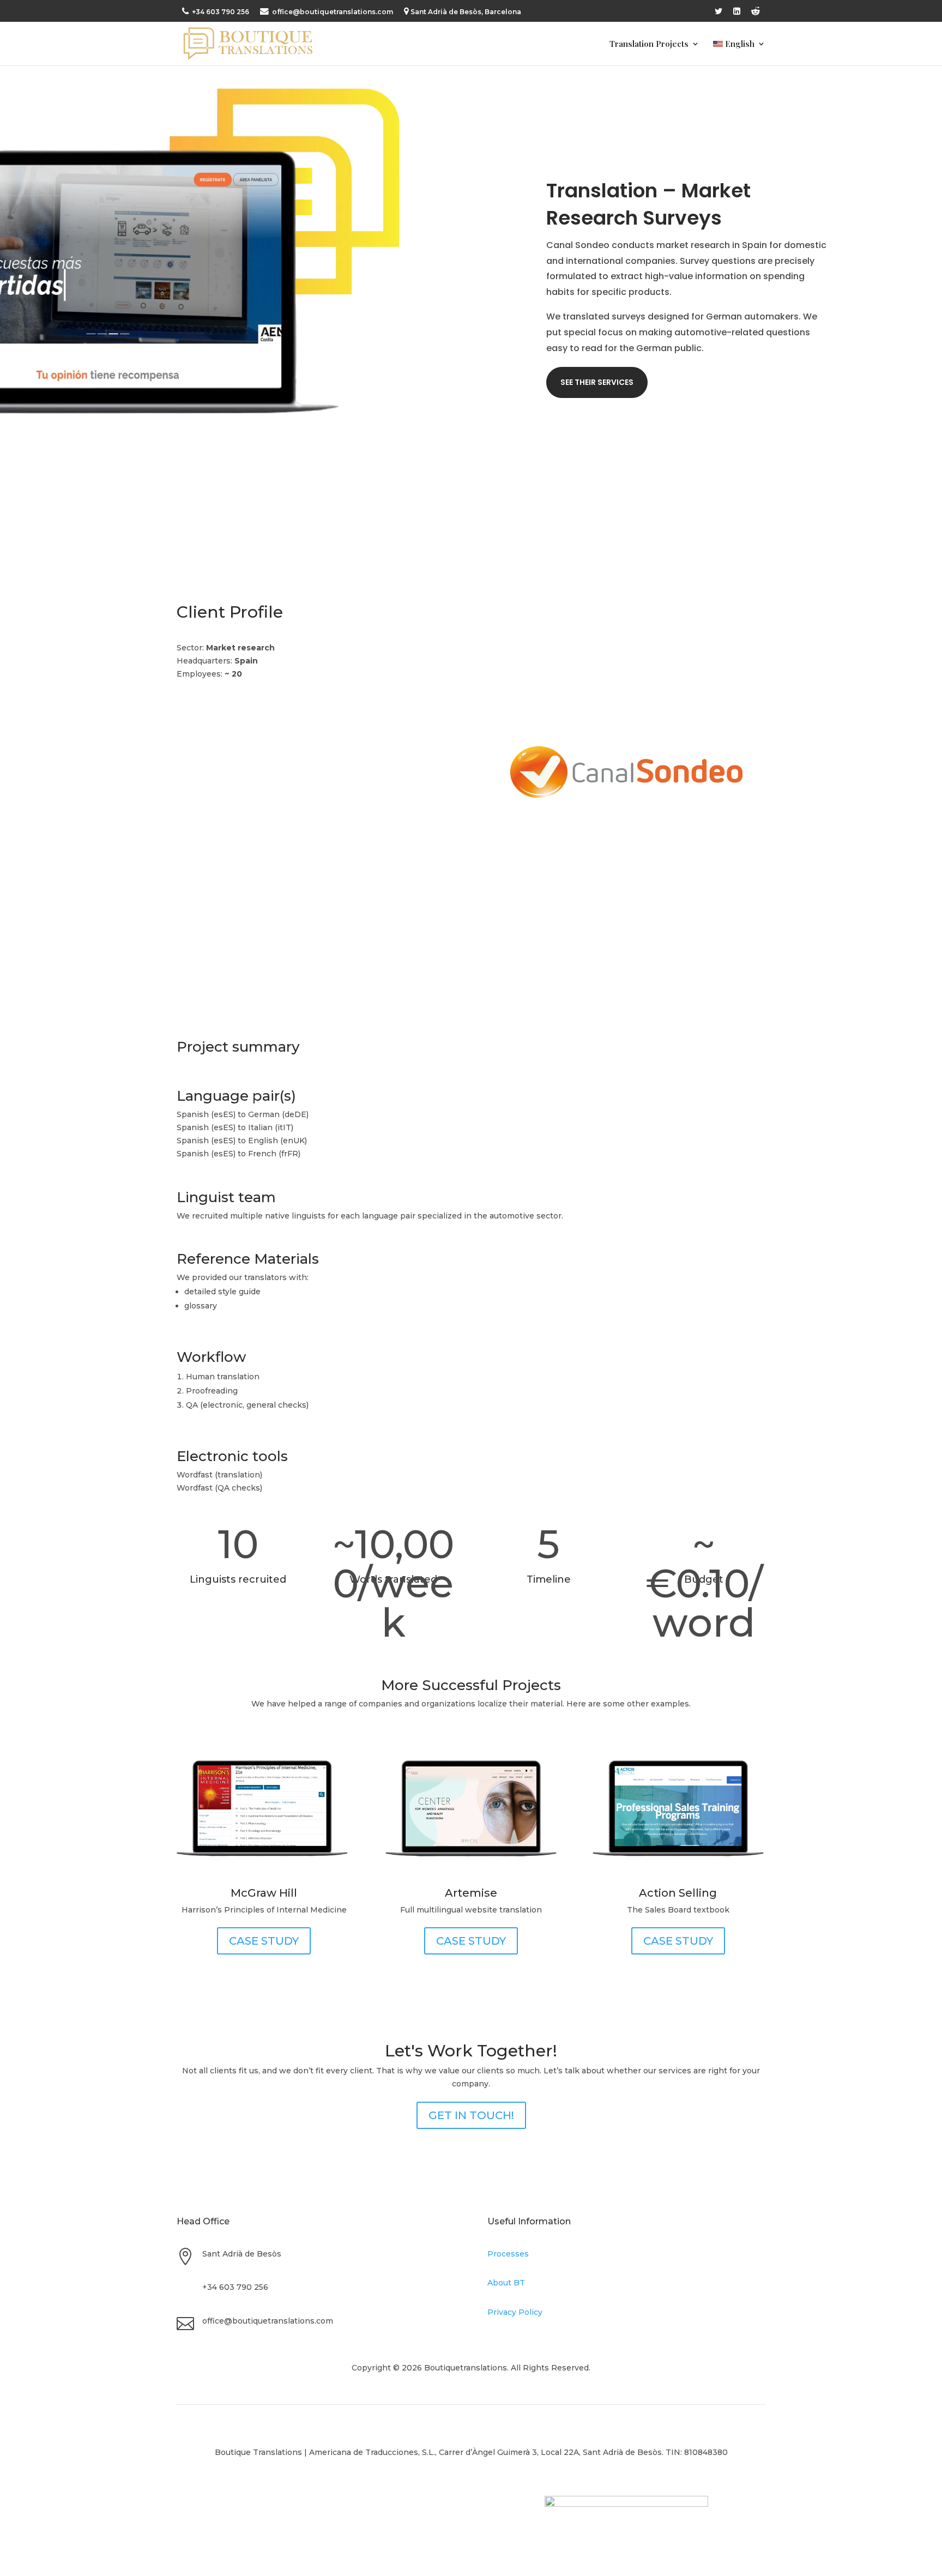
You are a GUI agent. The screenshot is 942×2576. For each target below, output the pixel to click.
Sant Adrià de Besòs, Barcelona (466, 12)
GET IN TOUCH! (471, 2115)
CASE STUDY (264, 1941)
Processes (508, 2254)
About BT (506, 2283)
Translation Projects (649, 44)
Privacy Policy (515, 2312)
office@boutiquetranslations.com (332, 12)
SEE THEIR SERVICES (597, 382)
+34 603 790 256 (220, 12)
